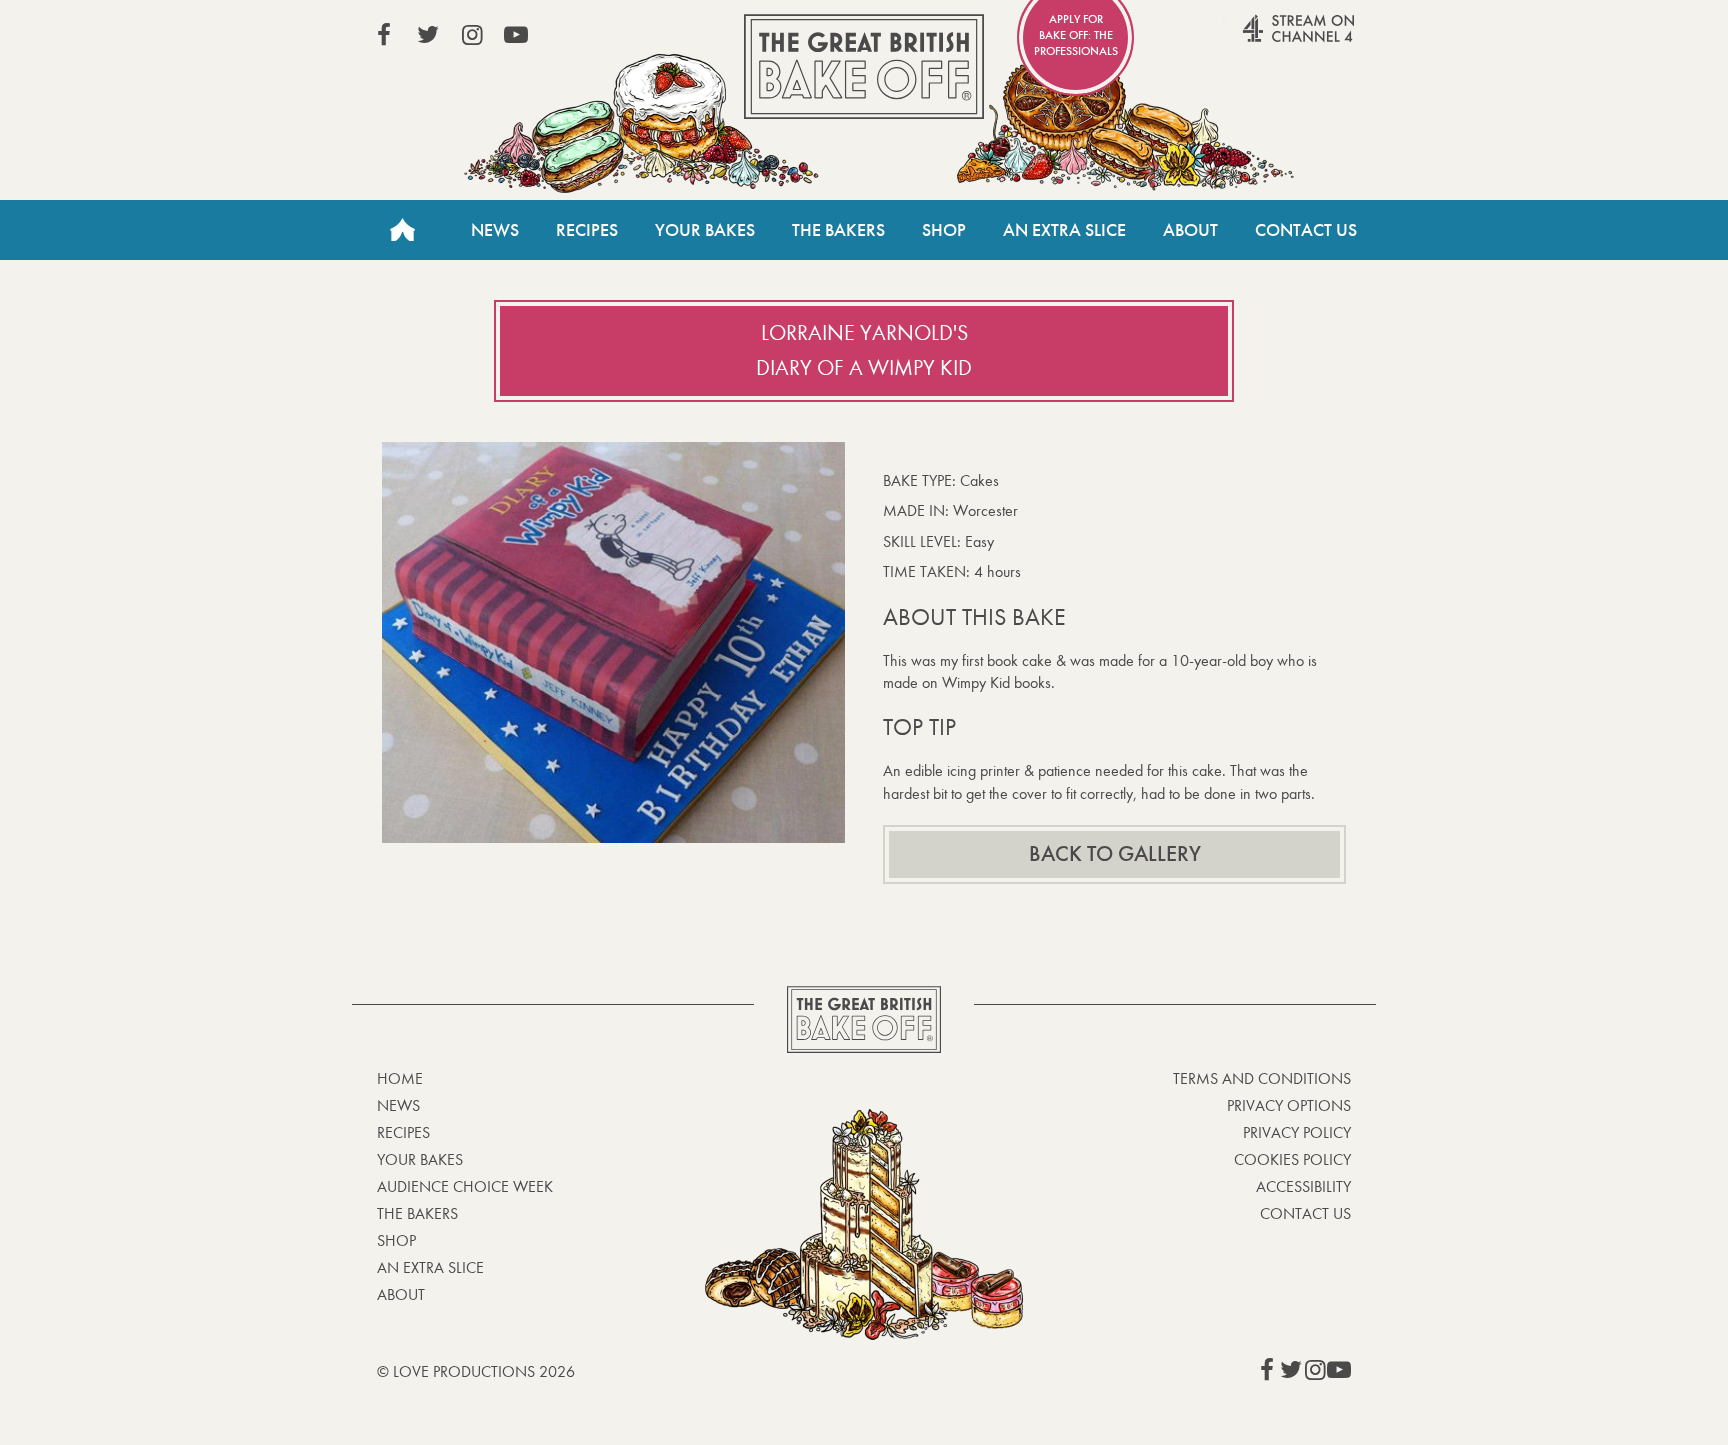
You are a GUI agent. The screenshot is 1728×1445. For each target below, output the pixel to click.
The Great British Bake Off (864, 66)
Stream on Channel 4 (1260, 39)
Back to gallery (1115, 854)
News (495, 230)
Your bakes (420, 1159)
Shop (944, 230)
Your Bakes (705, 230)
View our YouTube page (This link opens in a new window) (516, 35)
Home (402, 230)
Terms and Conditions (1262, 1078)
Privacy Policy (1297, 1132)
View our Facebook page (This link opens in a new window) (384, 35)
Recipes (587, 230)
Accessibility (1303, 1186)
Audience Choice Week (465, 1186)
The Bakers (838, 230)
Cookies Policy (1292, 1159)
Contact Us (1306, 230)
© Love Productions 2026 (476, 1371)
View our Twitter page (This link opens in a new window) (428, 35)
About (1190, 230)
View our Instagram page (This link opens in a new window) (472, 35)
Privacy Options (1289, 1105)
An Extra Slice (1064, 230)
